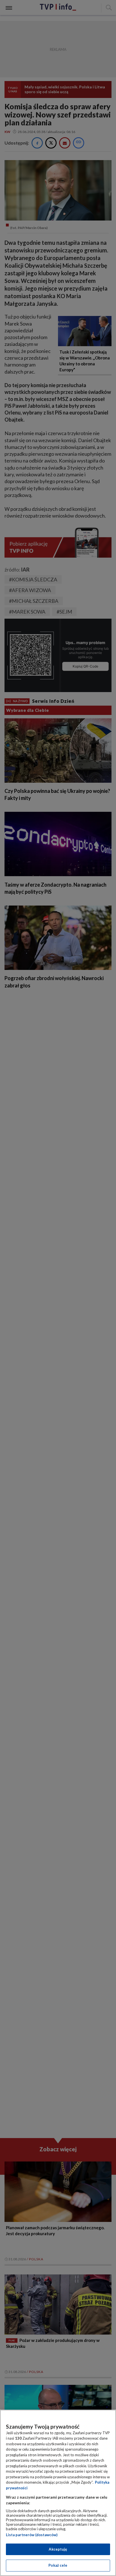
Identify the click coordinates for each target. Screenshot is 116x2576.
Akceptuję (58, 2549)
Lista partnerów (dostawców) (32, 2535)
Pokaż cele (58, 2565)
